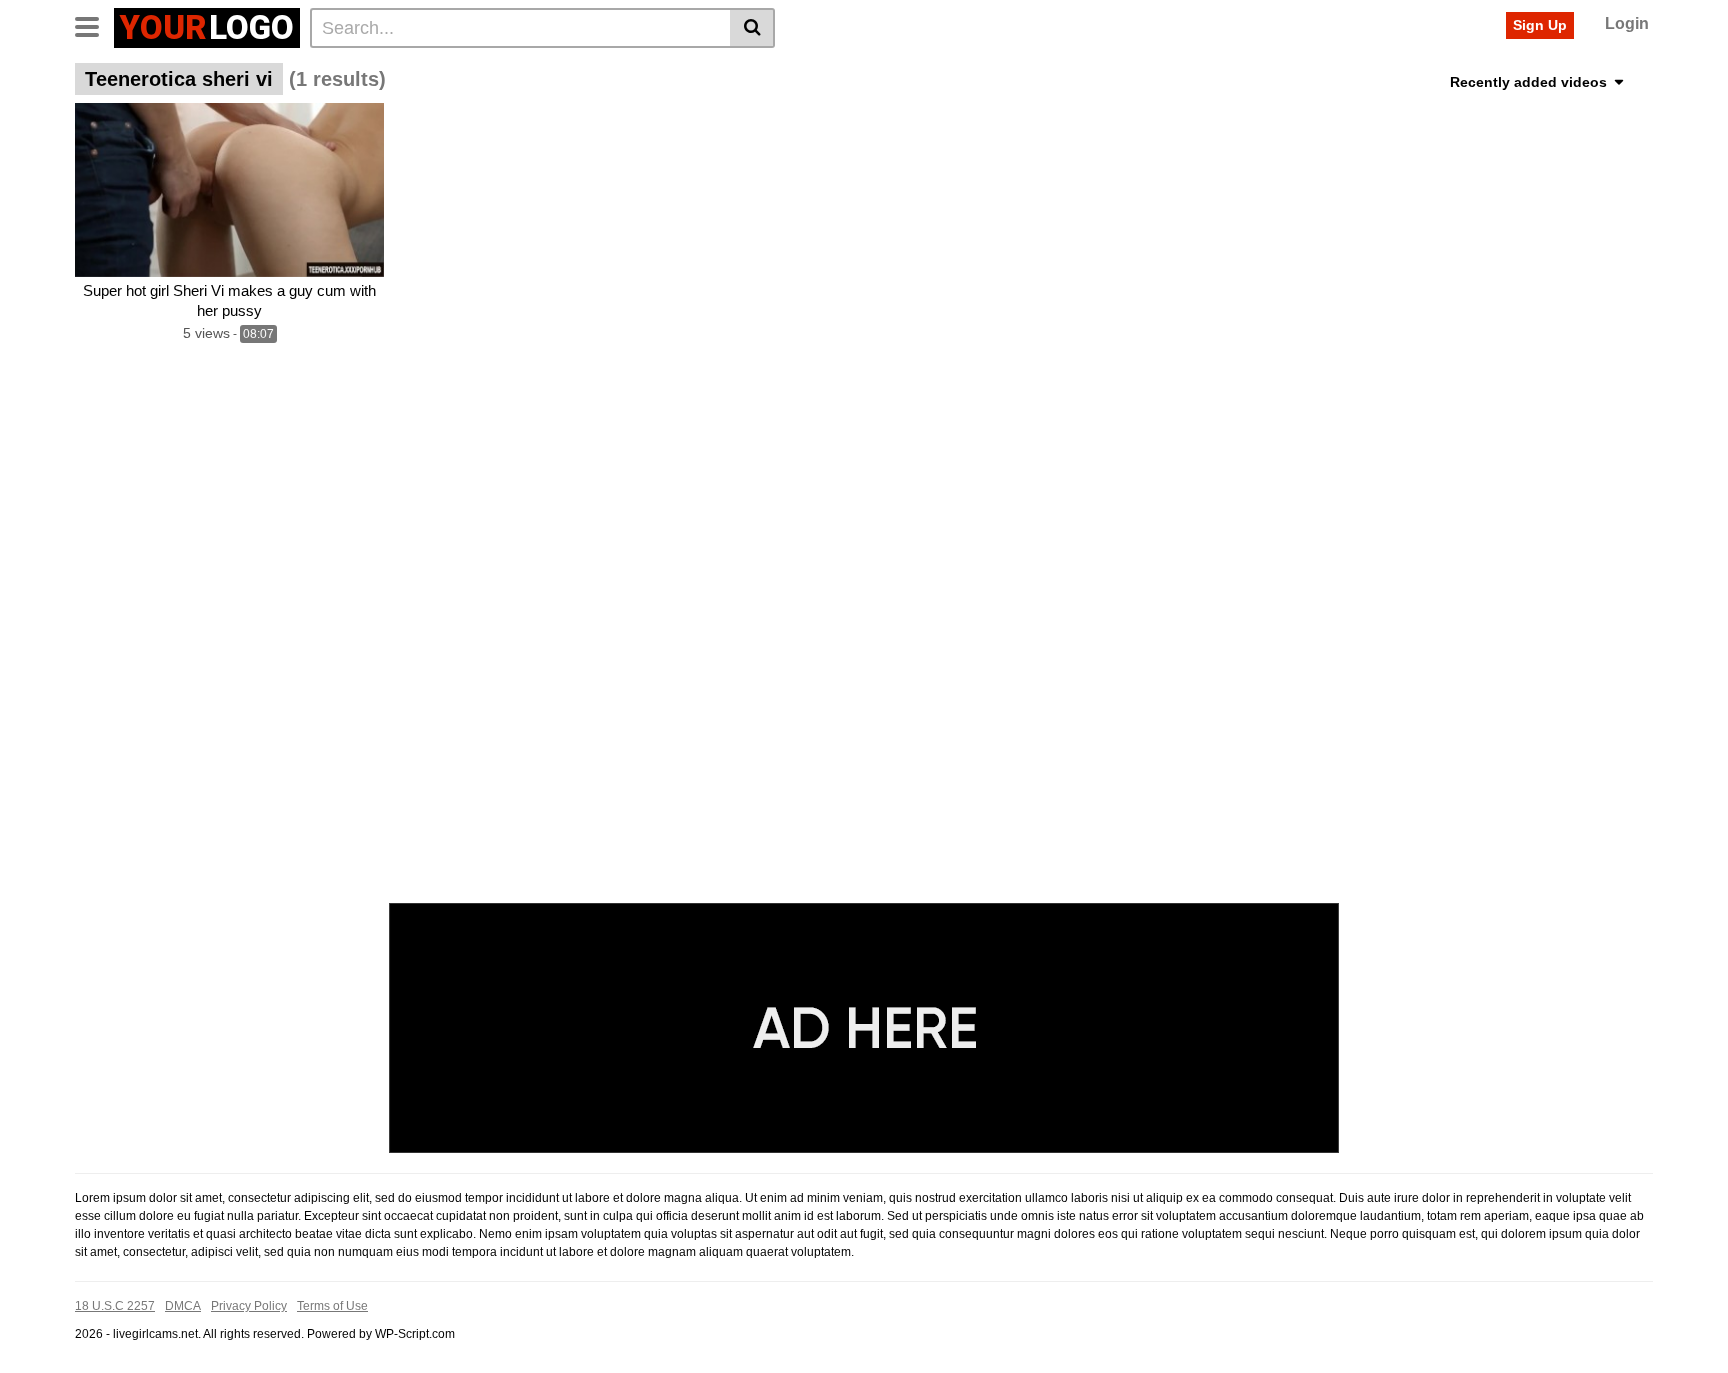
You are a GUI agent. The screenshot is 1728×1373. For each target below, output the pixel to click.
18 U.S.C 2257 (115, 1306)
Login (1627, 23)
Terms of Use (332, 1306)
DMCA (183, 1306)
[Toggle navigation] (94, 25)
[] (752, 28)
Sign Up (1540, 25)
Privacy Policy (249, 1306)
